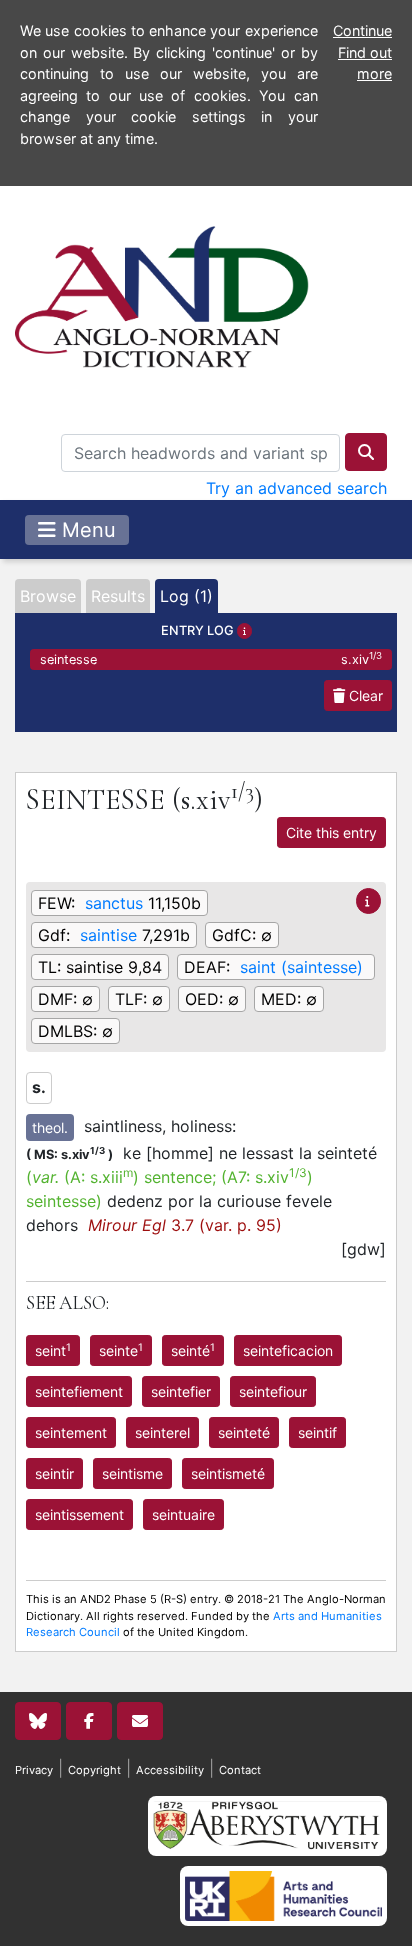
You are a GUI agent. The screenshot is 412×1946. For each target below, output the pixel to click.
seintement (71, 1432)
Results (118, 596)
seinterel (162, 1432)
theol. (50, 1127)
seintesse (211, 658)
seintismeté (228, 1473)
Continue (362, 30)
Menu (86, 530)
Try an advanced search (296, 488)
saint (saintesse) (301, 967)
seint (53, 1350)
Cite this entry (331, 832)
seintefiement (79, 1391)
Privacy (34, 1770)
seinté (193, 1350)
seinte (121, 1350)
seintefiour (273, 1391)
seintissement (79, 1514)
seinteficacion (288, 1350)
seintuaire (183, 1514)
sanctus (114, 903)
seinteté (244, 1432)
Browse (48, 596)
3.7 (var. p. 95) (185, 1225)
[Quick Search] (366, 452)
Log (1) (186, 596)
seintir (54, 1473)
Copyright (94, 1770)
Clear (364, 695)
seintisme (132, 1473)
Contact (240, 1770)
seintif (317, 1432)
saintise (108, 935)
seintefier (181, 1391)
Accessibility (170, 1770)
